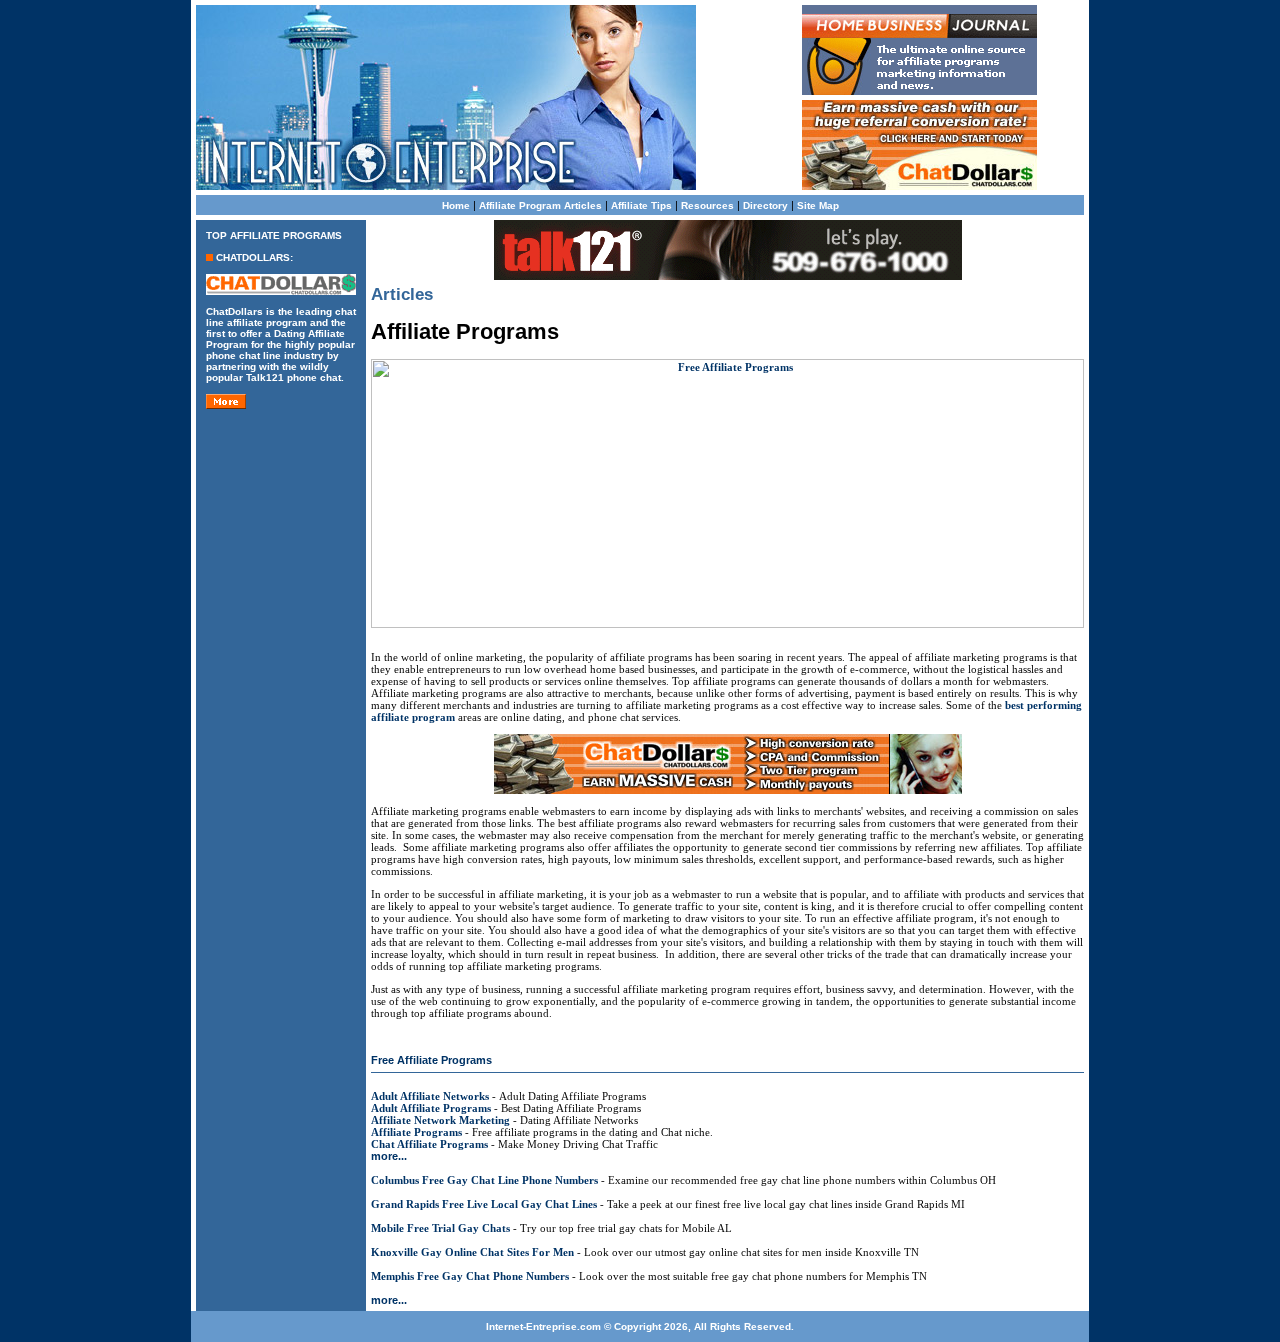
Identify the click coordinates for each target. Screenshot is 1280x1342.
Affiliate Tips (641, 205)
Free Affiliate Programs (431, 1060)
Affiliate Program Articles (540, 205)
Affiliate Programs (416, 1132)
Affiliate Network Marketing (440, 1120)
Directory (765, 205)
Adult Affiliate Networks (430, 1096)
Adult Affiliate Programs (431, 1108)
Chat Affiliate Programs (429, 1144)
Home (456, 205)
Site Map (818, 205)
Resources (707, 205)
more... (389, 1156)
